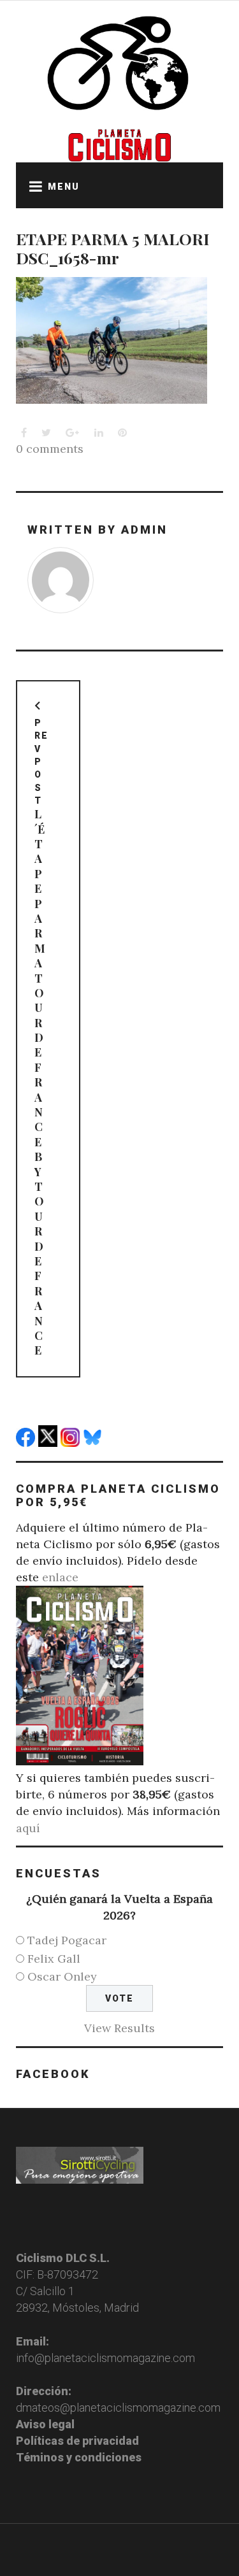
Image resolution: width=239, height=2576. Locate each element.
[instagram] (72, 1443)
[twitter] (49, 1443)
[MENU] (32, 185)
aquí (28, 1828)
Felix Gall (54, 1959)
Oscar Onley (62, 1976)
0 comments (50, 449)
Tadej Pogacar (67, 1940)
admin (144, 530)
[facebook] (27, 1443)
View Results (119, 2028)
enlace (60, 1577)
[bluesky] (94, 1443)
